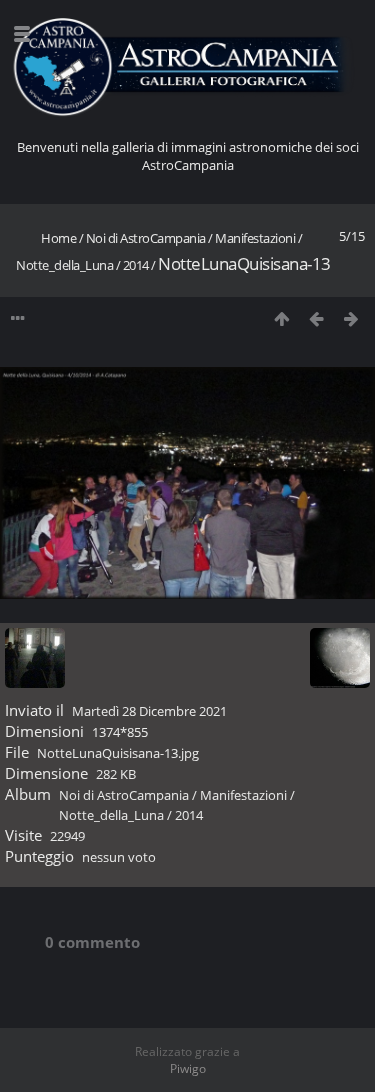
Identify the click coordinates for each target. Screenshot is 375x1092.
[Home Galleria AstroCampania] (187, 67)
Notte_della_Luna (64, 265)
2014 (136, 265)
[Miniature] (281, 318)
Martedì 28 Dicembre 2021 (149, 711)
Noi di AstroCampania (146, 238)
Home (58, 238)
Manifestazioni (255, 238)
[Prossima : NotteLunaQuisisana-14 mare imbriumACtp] (351, 318)
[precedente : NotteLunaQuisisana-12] (316, 318)
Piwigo (188, 1068)
